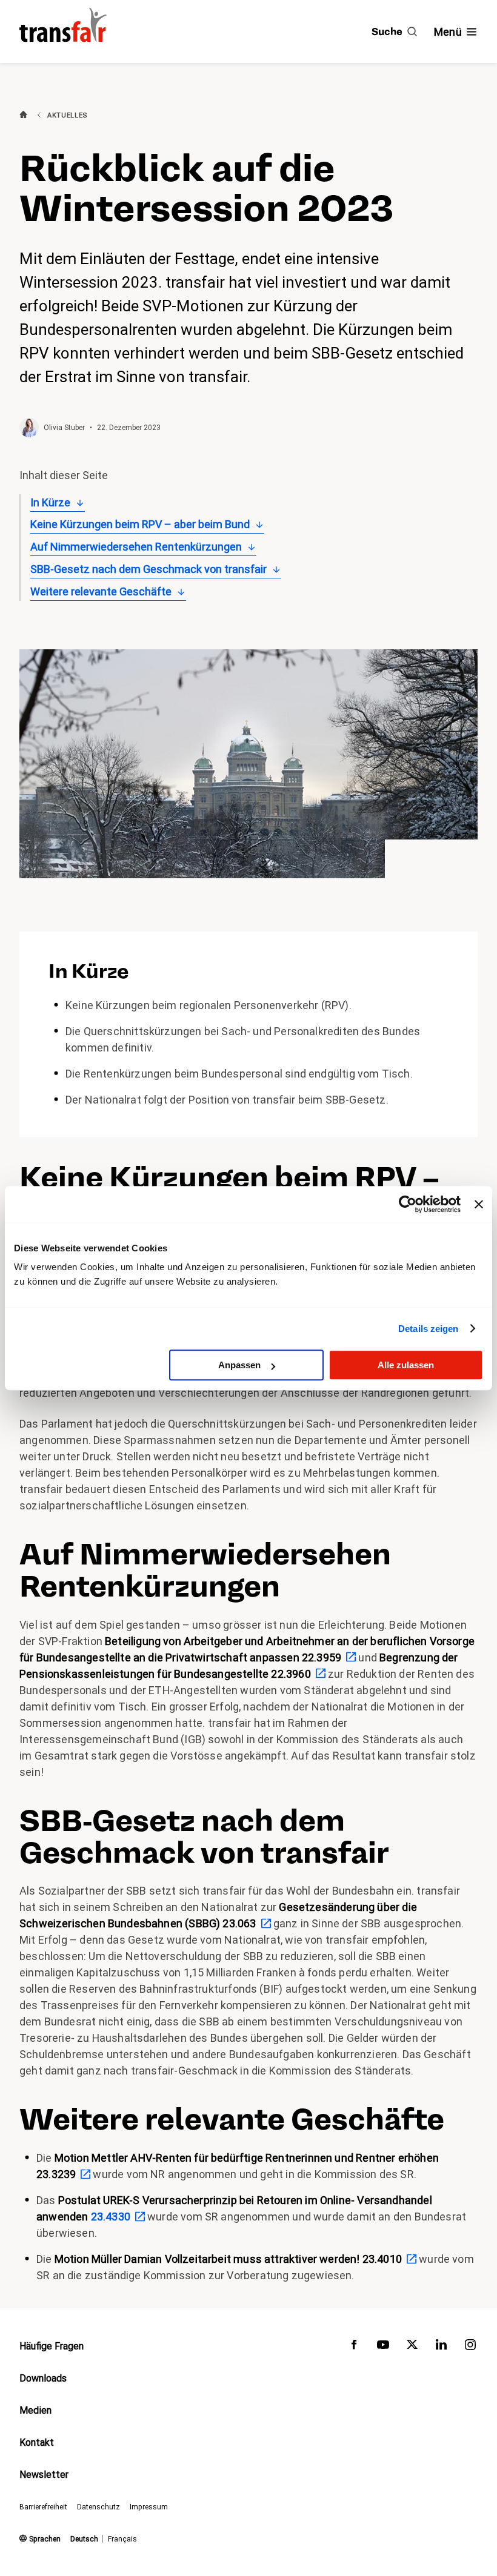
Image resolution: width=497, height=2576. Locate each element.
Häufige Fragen (52, 2346)
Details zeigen (428, 1329)
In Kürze (50, 502)
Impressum (149, 2507)
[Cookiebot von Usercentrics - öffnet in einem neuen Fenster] (408, 1204)
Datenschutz (98, 2507)
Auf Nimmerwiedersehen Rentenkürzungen (136, 547)
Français (122, 2539)
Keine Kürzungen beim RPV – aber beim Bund (140, 524)
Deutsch (84, 2539)
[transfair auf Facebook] (354, 2347)
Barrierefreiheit (43, 2507)
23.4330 (111, 2217)
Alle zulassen (406, 1365)
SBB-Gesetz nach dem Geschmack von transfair (148, 569)
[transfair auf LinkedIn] (441, 2347)
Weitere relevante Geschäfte (101, 591)
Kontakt (37, 2442)
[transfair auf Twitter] (412, 2347)
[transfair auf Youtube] (383, 2347)
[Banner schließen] (479, 1204)
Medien (35, 2410)
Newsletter (44, 2475)
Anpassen (239, 1365)
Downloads (43, 2378)
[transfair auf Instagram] (470, 2347)
